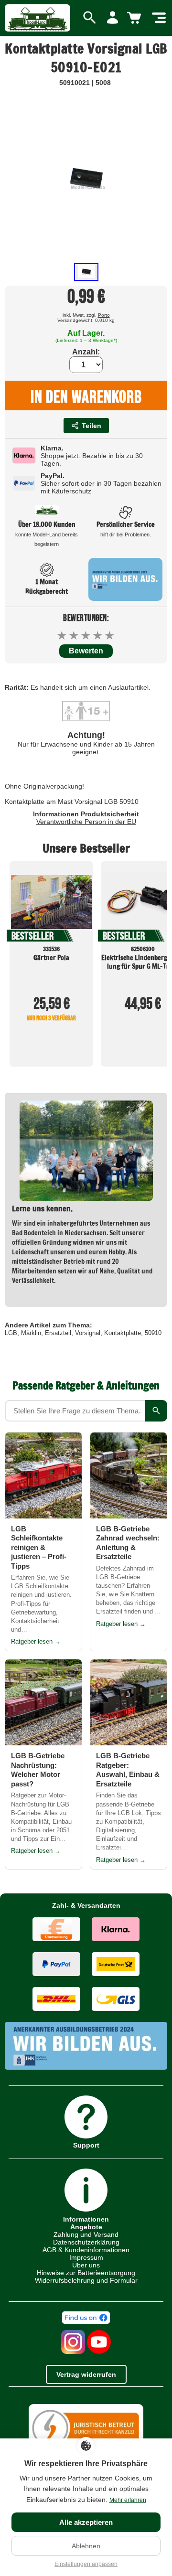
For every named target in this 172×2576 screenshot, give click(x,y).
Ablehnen (86, 2546)
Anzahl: (86, 352)
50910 (153, 1333)
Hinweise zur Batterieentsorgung (86, 2273)
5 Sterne (110, 636)
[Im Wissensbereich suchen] (156, 1411)
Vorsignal (88, 1333)
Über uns (86, 2265)
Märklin (31, 1333)
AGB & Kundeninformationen (86, 2250)
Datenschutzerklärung (86, 2242)
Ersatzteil (58, 1333)
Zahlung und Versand (86, 2234)
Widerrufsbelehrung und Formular (86, 2280)
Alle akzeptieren (86, 2522)
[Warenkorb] (136, 18)
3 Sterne (86, 636)
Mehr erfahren (128, 2500)
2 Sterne (74, 636)
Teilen (91, 426)
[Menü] (159, 18)
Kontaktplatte (123, 1333)
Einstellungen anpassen (86, 2564)
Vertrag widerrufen (86, 2374)
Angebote (86, 2227)
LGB (11, 1333)
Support (86, 2145)
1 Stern (62, 636)
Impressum (86, 2257)
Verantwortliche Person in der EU (86, 822)
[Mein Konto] (113, 18)
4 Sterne (98, 636)
